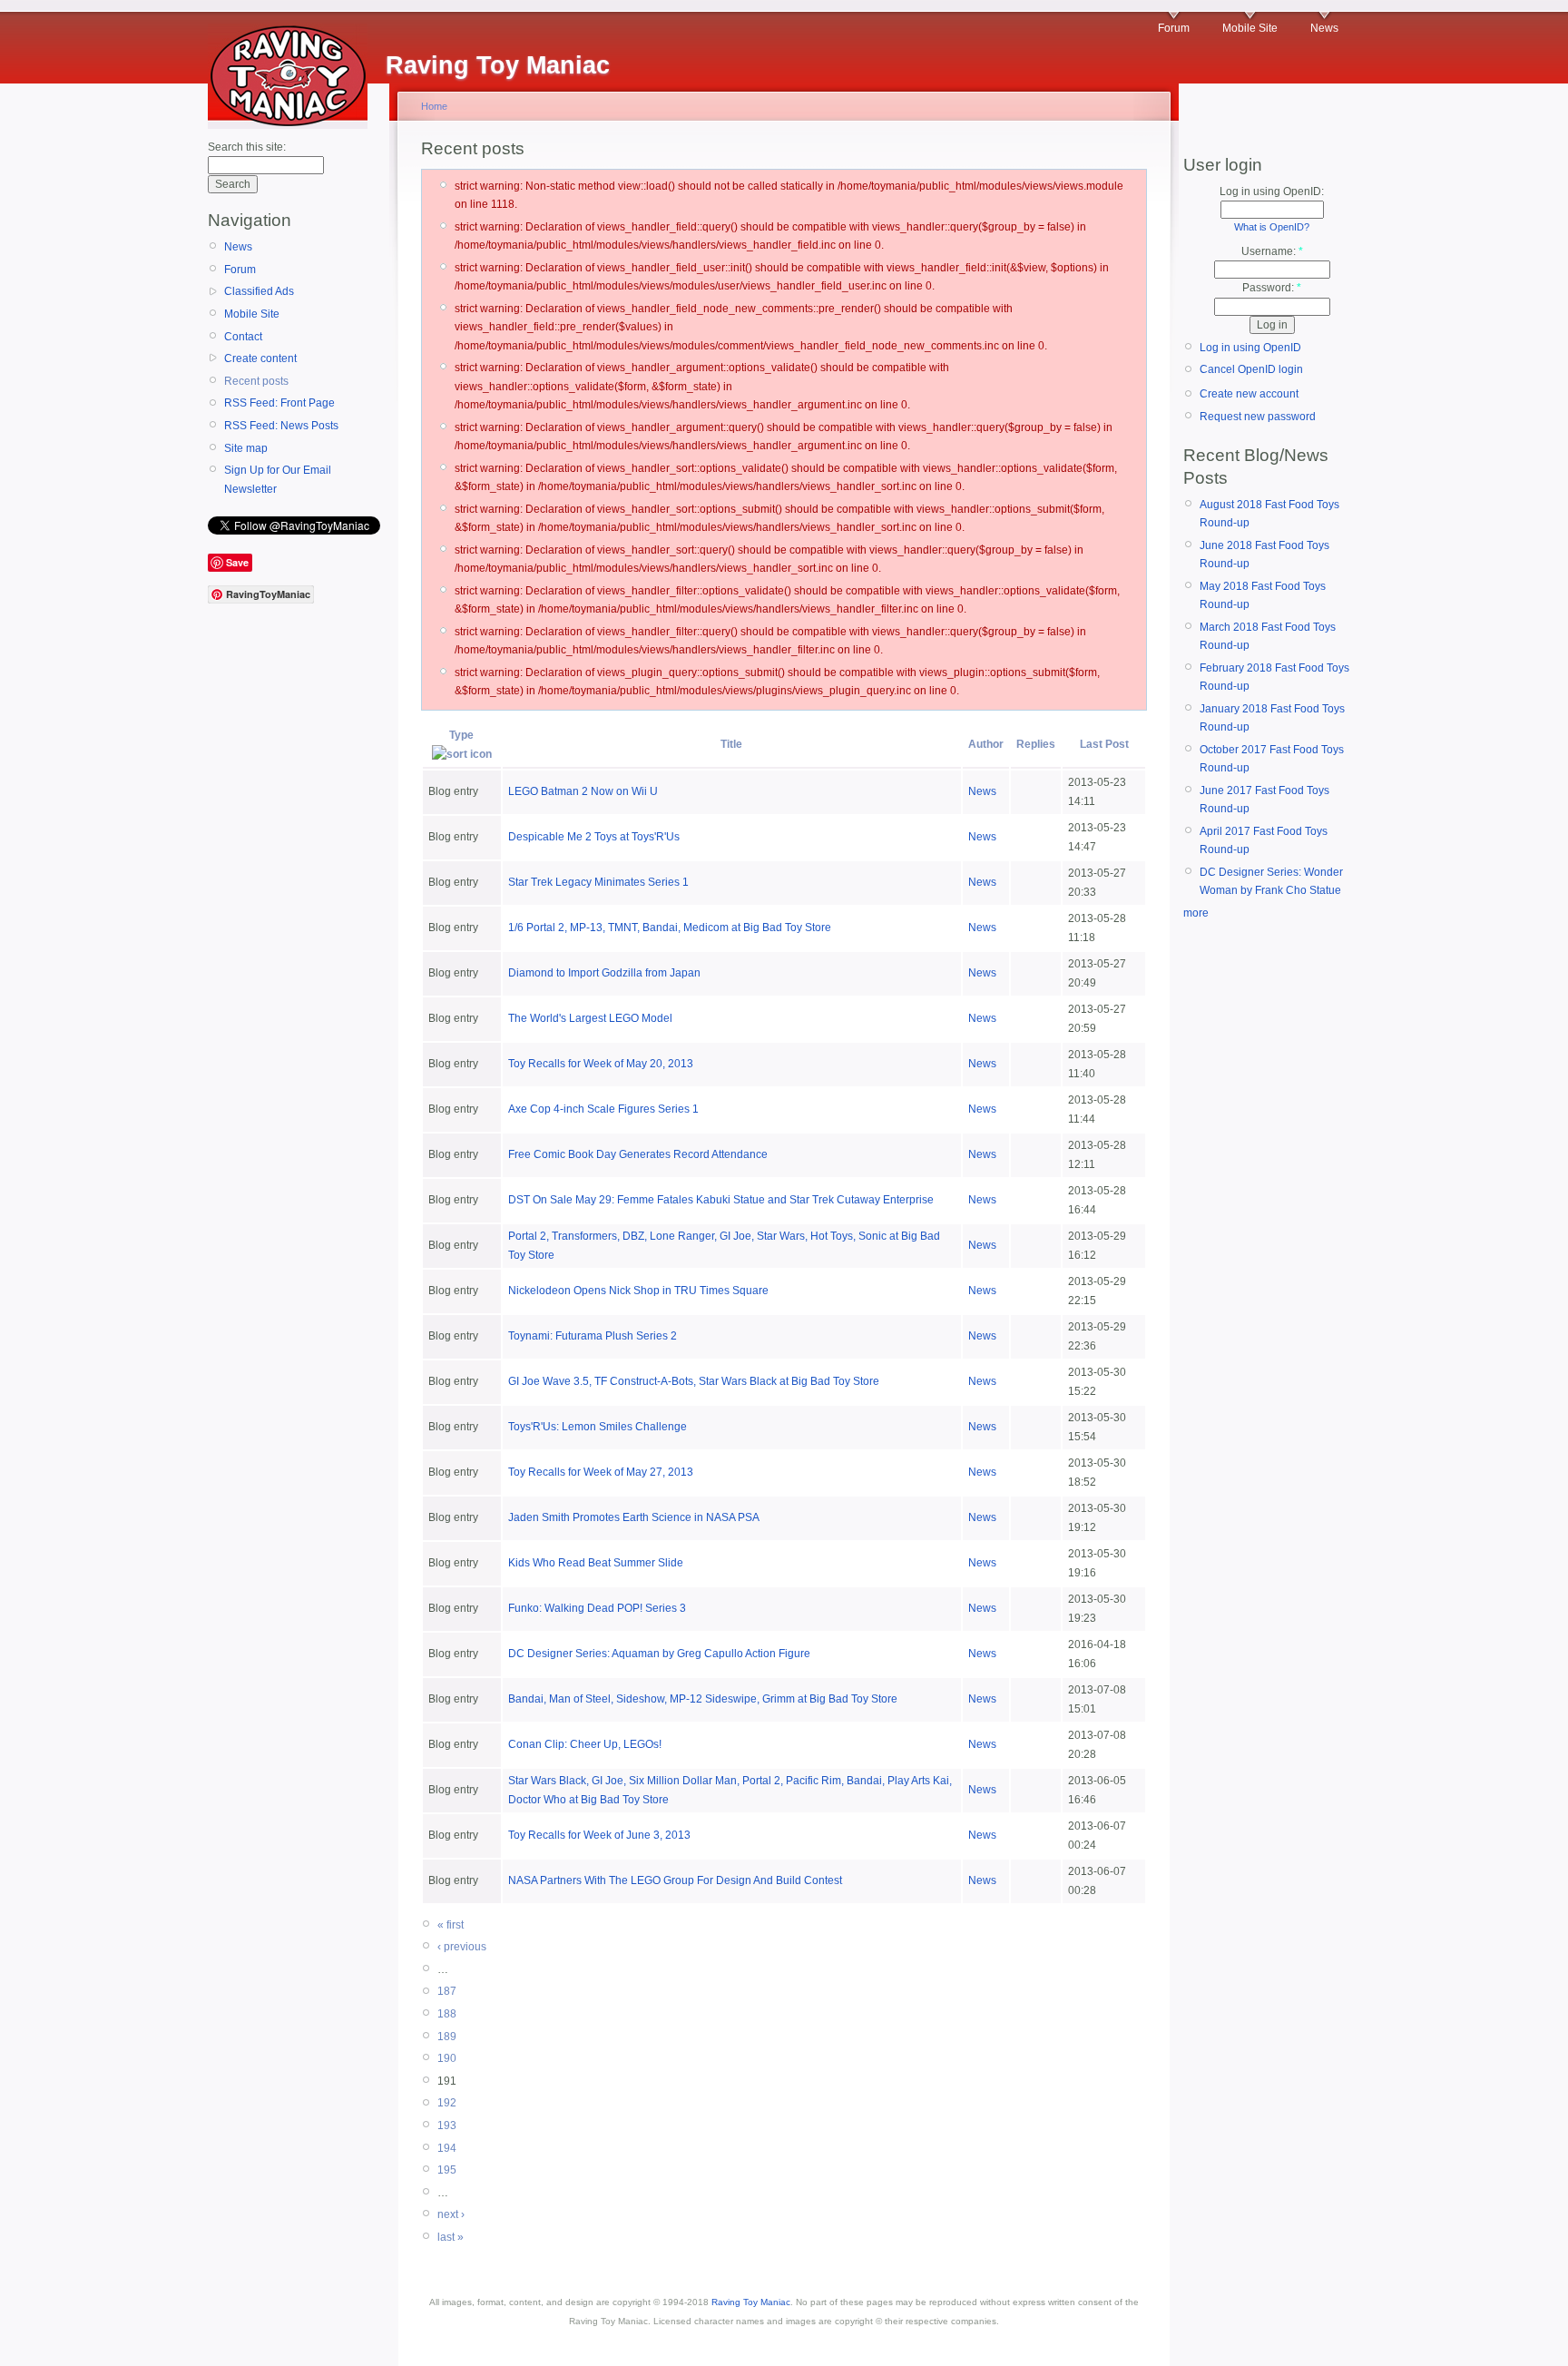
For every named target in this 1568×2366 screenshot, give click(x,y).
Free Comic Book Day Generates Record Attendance (638, 1154)
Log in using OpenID (1250, 348)
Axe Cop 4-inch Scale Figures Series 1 (603, 1109)
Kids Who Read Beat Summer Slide (596, 1563)
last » (451, 2237)
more (1196, 913)
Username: (1272, 251)
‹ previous (462, 1947)
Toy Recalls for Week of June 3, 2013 (599, 1835)
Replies (1036, 744)
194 (447, 2148)
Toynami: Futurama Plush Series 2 (593, 1336)
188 (447, 2014)
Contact (243, 337)
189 (447, 2037)
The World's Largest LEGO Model (590, 1018)
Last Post (1104, 744)
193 (447, 2125)
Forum (1174, 28)
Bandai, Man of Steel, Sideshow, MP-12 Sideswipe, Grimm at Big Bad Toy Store (703, 1699)
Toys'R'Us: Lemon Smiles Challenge (598, 1427)
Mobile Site (1250, 28)
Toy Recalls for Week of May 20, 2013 (601, 1064)
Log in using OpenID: (1272, 191)
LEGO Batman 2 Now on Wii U (583, 791)
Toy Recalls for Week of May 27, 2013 (601, 1472)
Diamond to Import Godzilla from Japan (604, 973)
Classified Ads (259, 291)
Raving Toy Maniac (751, 2302)
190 (447, 2058)
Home (434, 106)
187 (447, 1991)
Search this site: (247, 147)
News (1324, 28)
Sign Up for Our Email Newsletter (278, 479)
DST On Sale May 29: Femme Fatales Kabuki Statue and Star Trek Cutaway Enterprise (721, 1200)
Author (986, 744)
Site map (246, 448)
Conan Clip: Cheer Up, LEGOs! (585, 1744)
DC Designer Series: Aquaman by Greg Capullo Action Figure (659, 1654)
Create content (260, 358)
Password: (1272, 288)
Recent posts (256, 381)
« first (451, 1925)
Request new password (1258, 417)
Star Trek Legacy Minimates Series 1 (598, 882)
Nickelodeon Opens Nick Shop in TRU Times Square (638, 1291)
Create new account (1249, 394)
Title (731, 744)
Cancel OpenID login (1251, 369)
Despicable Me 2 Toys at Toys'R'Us (594, 837)
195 (447, 2170)
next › (451, 2214)
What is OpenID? (1272, 227)
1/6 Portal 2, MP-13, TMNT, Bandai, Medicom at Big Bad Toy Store (670, 928)
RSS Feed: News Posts (281, 426)
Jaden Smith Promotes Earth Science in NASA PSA (634, 1517)
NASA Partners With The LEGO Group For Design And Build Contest (675, 1880)
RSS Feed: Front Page (279, 403)
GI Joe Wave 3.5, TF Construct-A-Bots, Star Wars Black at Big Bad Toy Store (694, 1381)
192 (447, 2103)
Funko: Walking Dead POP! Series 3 (597, 1608)
